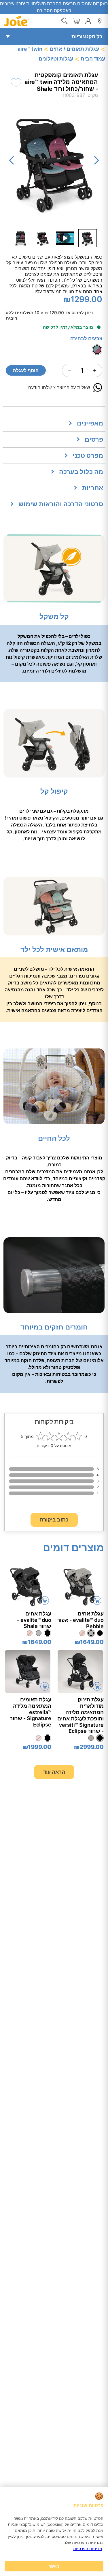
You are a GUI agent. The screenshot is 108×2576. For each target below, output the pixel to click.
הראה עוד (54, 1772)
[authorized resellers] (100, 21)
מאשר (54, 2566)
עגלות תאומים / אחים (74, 49)
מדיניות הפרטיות (88, 2548)
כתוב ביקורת (54, 1520)
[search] (65, 21)
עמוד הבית (93, 59)
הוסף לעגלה (26, 370)
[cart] (76, 21)
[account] (88, 21)
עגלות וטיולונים (56, 59)
